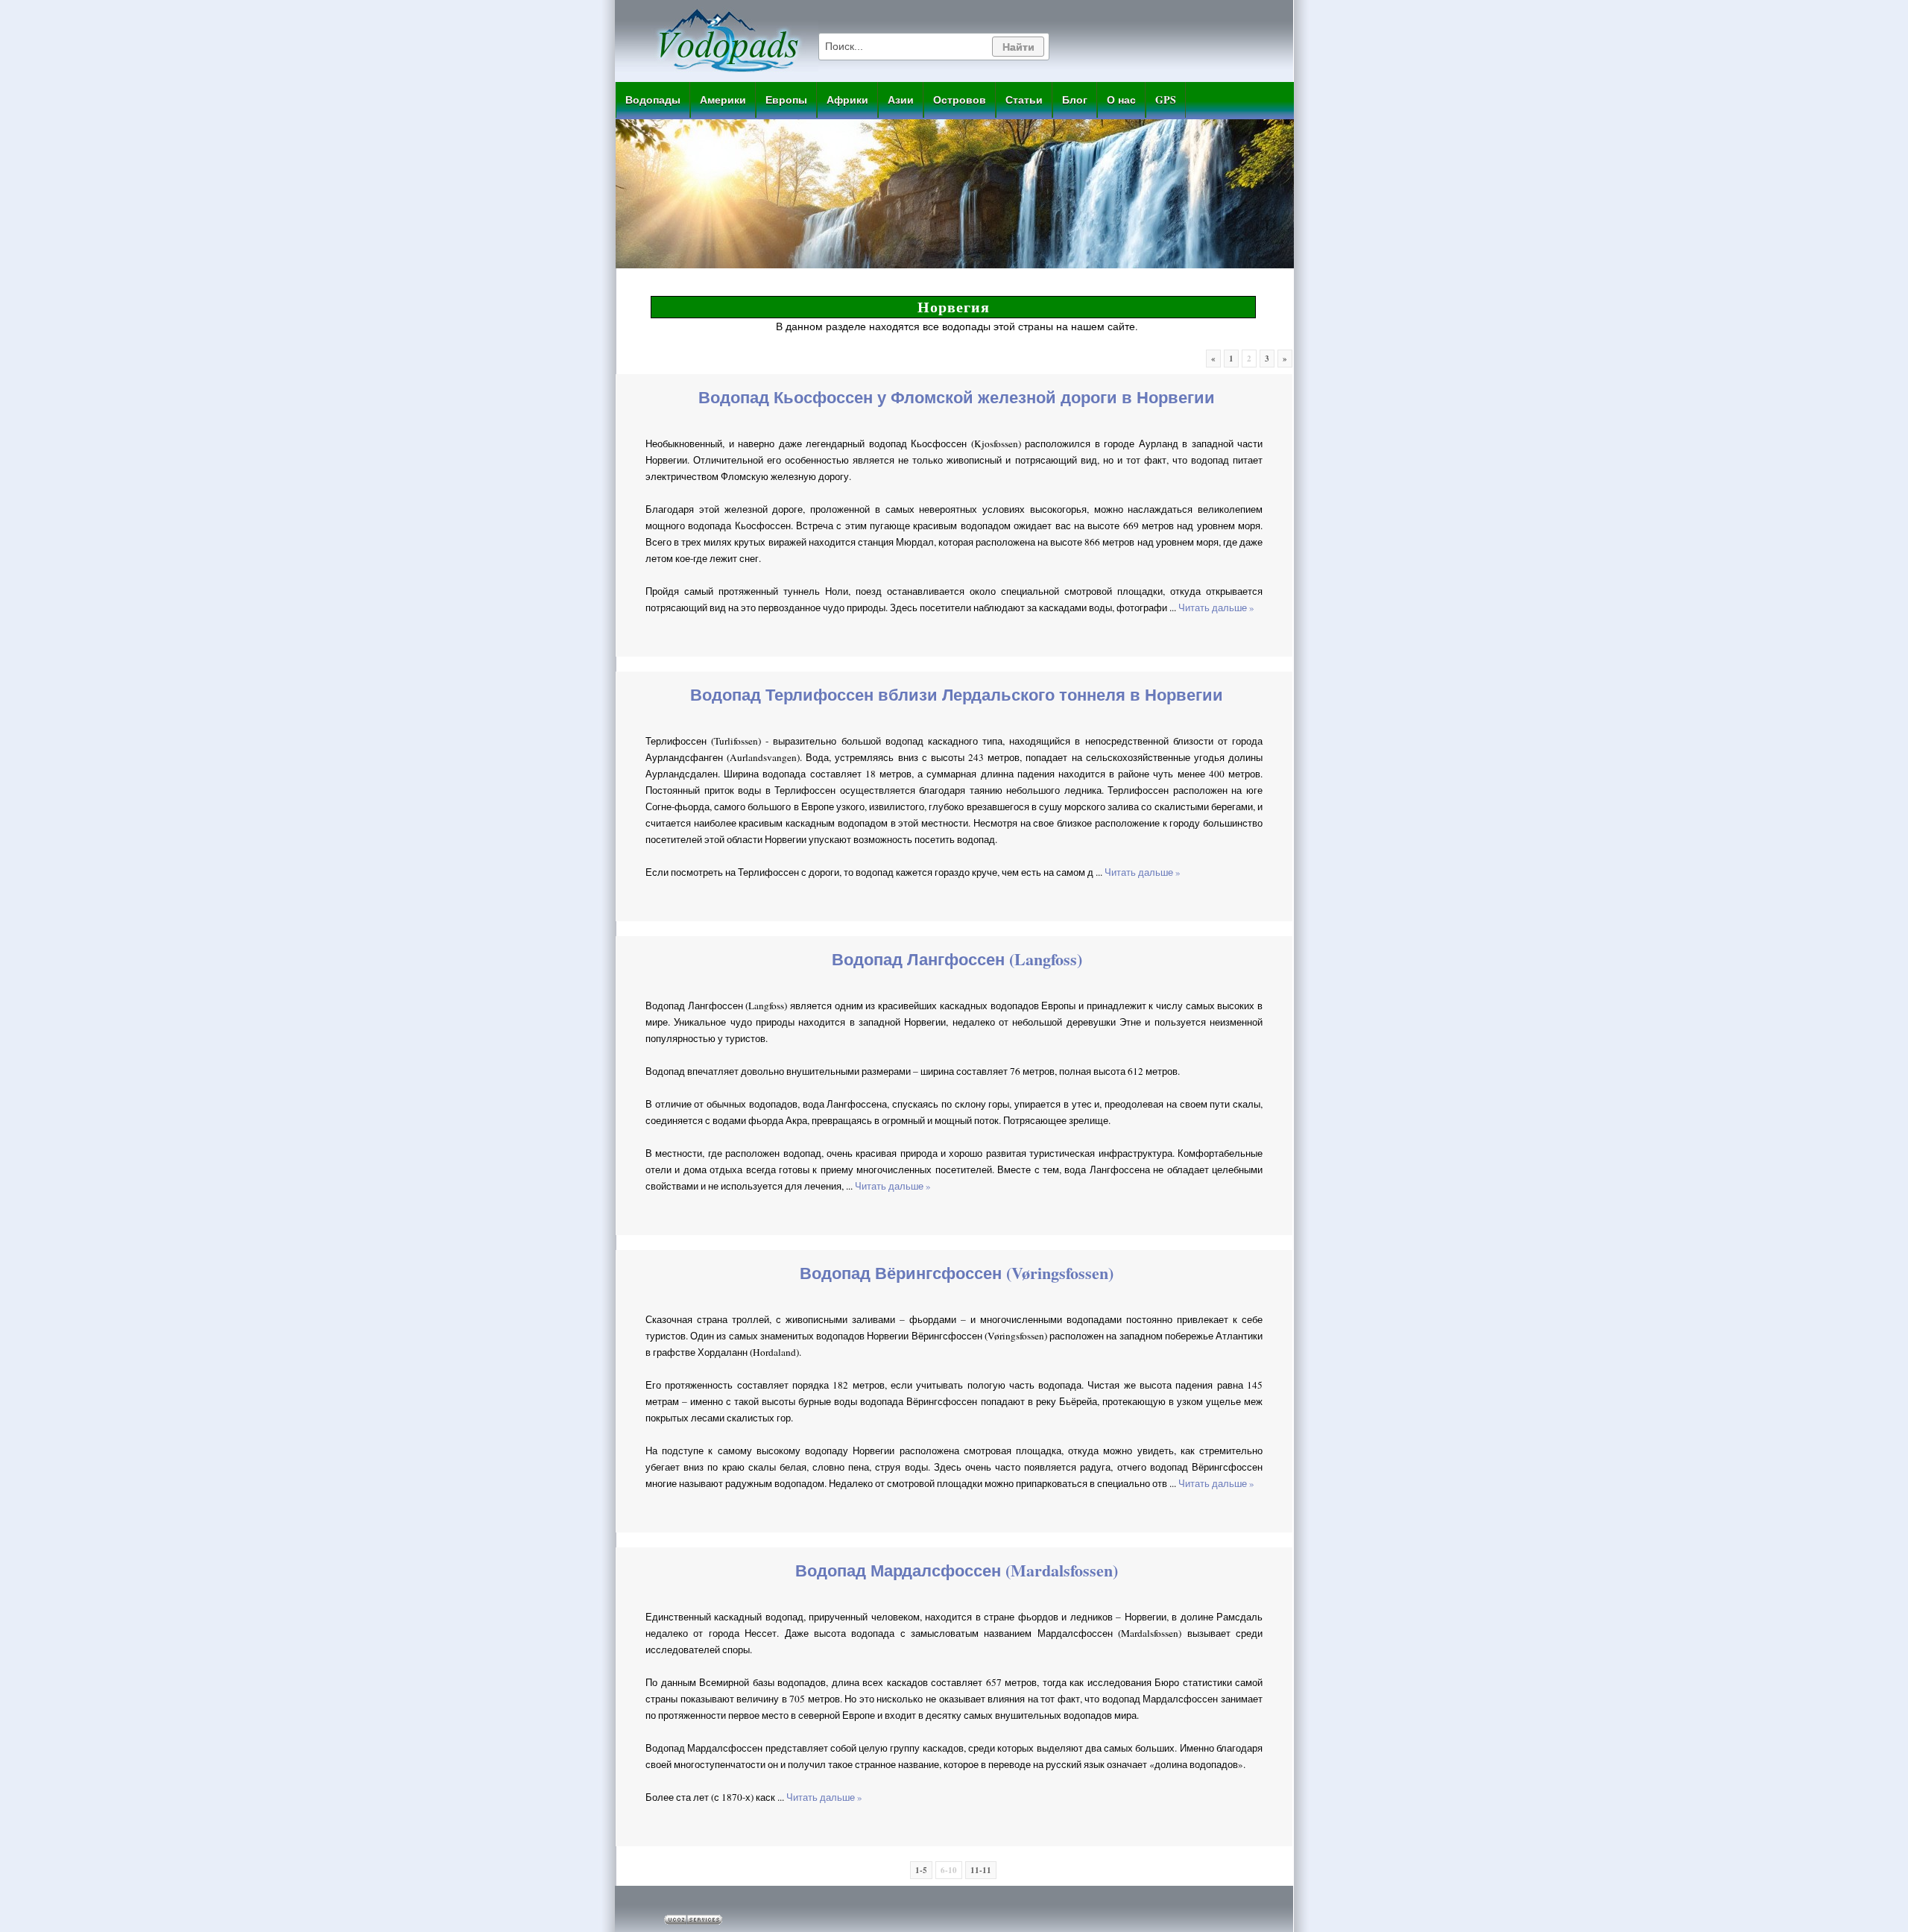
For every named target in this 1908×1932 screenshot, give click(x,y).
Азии (901, 100)
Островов (960, 100)
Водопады (653, 100)
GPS (1166, 100)
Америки (723, 100)
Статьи (1024, 100)
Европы (786, 100)
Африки (847, 100)
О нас (1121, 100)
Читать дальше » (1216, 607)
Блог (1075, 100)
